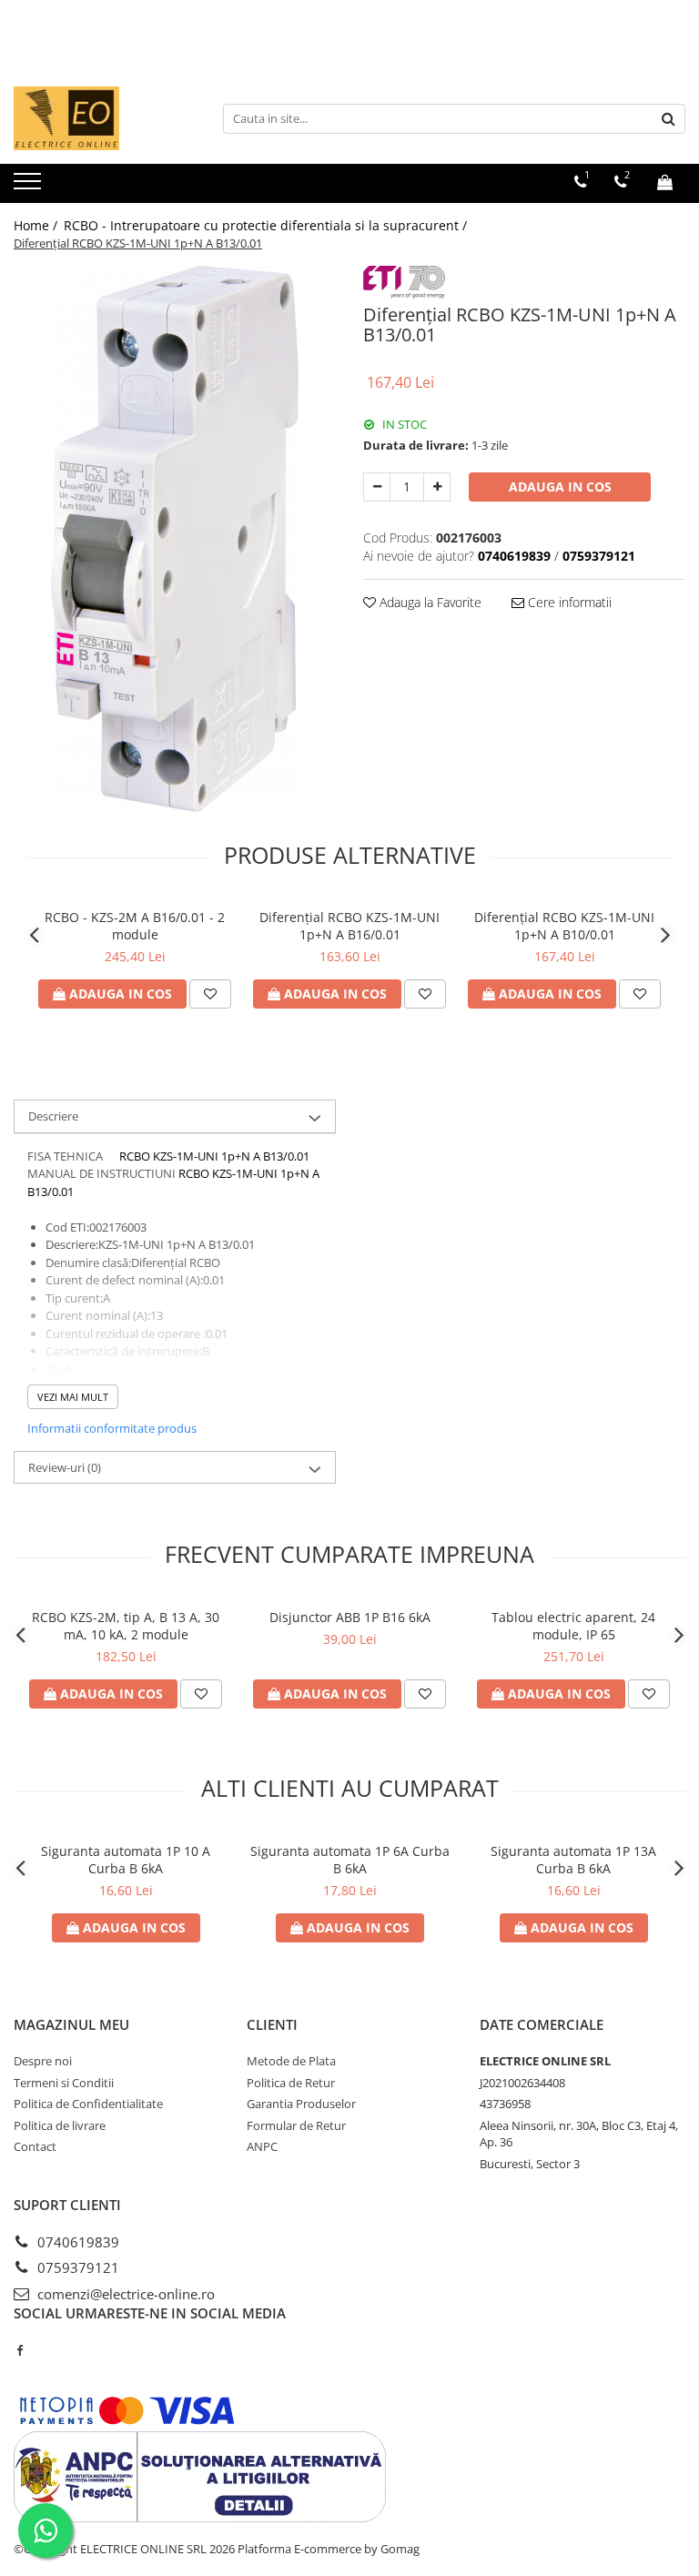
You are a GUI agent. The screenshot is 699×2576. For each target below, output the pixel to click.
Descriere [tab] (53, 1116)
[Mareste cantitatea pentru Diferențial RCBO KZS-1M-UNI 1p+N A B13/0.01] (437, 487)
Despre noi (43, 2061)
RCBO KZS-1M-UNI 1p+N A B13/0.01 (214, 1156)
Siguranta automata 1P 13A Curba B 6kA (573, 1860)
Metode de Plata (291, 2061)
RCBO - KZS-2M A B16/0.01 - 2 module (135, 926)
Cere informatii (568, 602)
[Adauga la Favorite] (210, 994)
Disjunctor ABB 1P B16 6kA (350, 1617)
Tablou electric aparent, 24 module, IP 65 (573, 1626)
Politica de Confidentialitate (88, 2104)
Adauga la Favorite (429, 602)
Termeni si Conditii (64, 2083)
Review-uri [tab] (65, 1467)
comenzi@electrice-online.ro (124, 2294)
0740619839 (76, 2242)
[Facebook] (20, 2350)
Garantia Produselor (301, 2104)
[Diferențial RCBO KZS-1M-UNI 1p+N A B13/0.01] (175, 539)
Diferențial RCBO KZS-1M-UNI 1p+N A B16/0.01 (349, 926)
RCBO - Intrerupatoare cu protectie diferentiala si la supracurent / (267, 225)
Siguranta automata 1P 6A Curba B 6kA (350, 1860)
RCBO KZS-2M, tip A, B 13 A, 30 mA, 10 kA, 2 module (126, 1626)
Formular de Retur (296, 2125)
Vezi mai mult (73, 1397)
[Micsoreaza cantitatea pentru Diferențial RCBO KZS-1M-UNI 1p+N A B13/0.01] (377, 487)
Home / (37, 225)
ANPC (262, 2146)
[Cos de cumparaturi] (665, 182)
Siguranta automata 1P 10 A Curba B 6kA (126, 1860)
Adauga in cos (560, 487)
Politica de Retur (291, 2083)
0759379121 (76, 2267)
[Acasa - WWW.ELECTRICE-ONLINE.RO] (105, 118)
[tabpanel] (175, 539)
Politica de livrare (60, 2125)
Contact (35, 2146)
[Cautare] (669, 119)
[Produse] (30, 187)
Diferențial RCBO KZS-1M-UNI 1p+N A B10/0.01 (564, 926)
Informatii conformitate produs (112, 1428)
